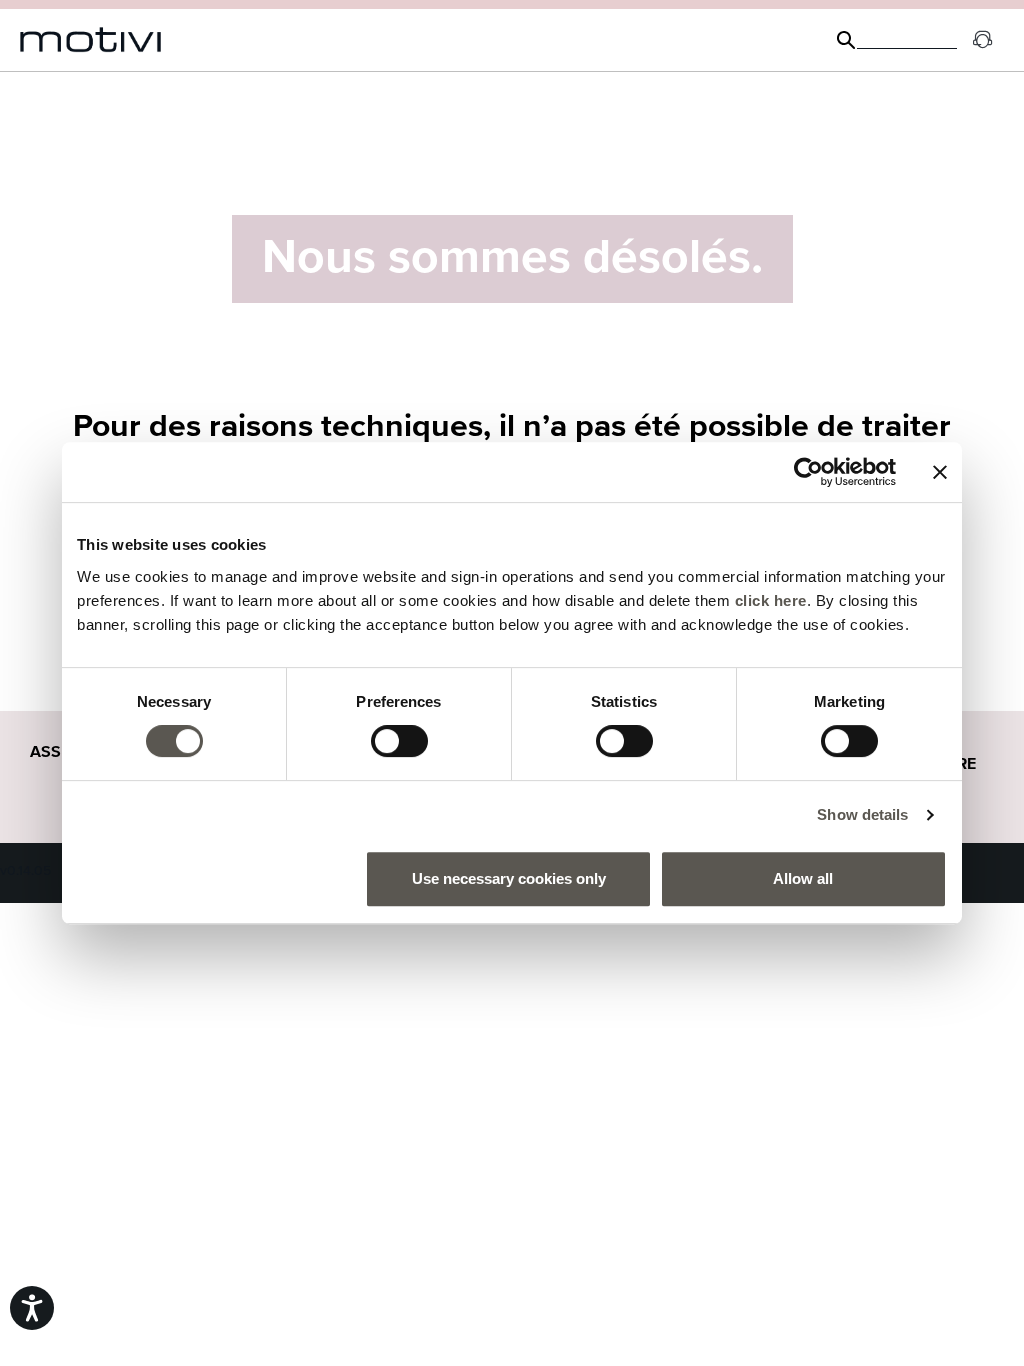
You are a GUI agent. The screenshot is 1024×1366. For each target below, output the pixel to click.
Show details (862, 814)
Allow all (803, 878)
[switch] (399, 741)
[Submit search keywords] (846, 40)
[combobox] (907, 40)
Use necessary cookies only (509, 878)
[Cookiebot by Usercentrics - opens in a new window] (808, 472)
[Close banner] (940, 472)
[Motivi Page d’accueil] (91, 40)
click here (771, 600)
